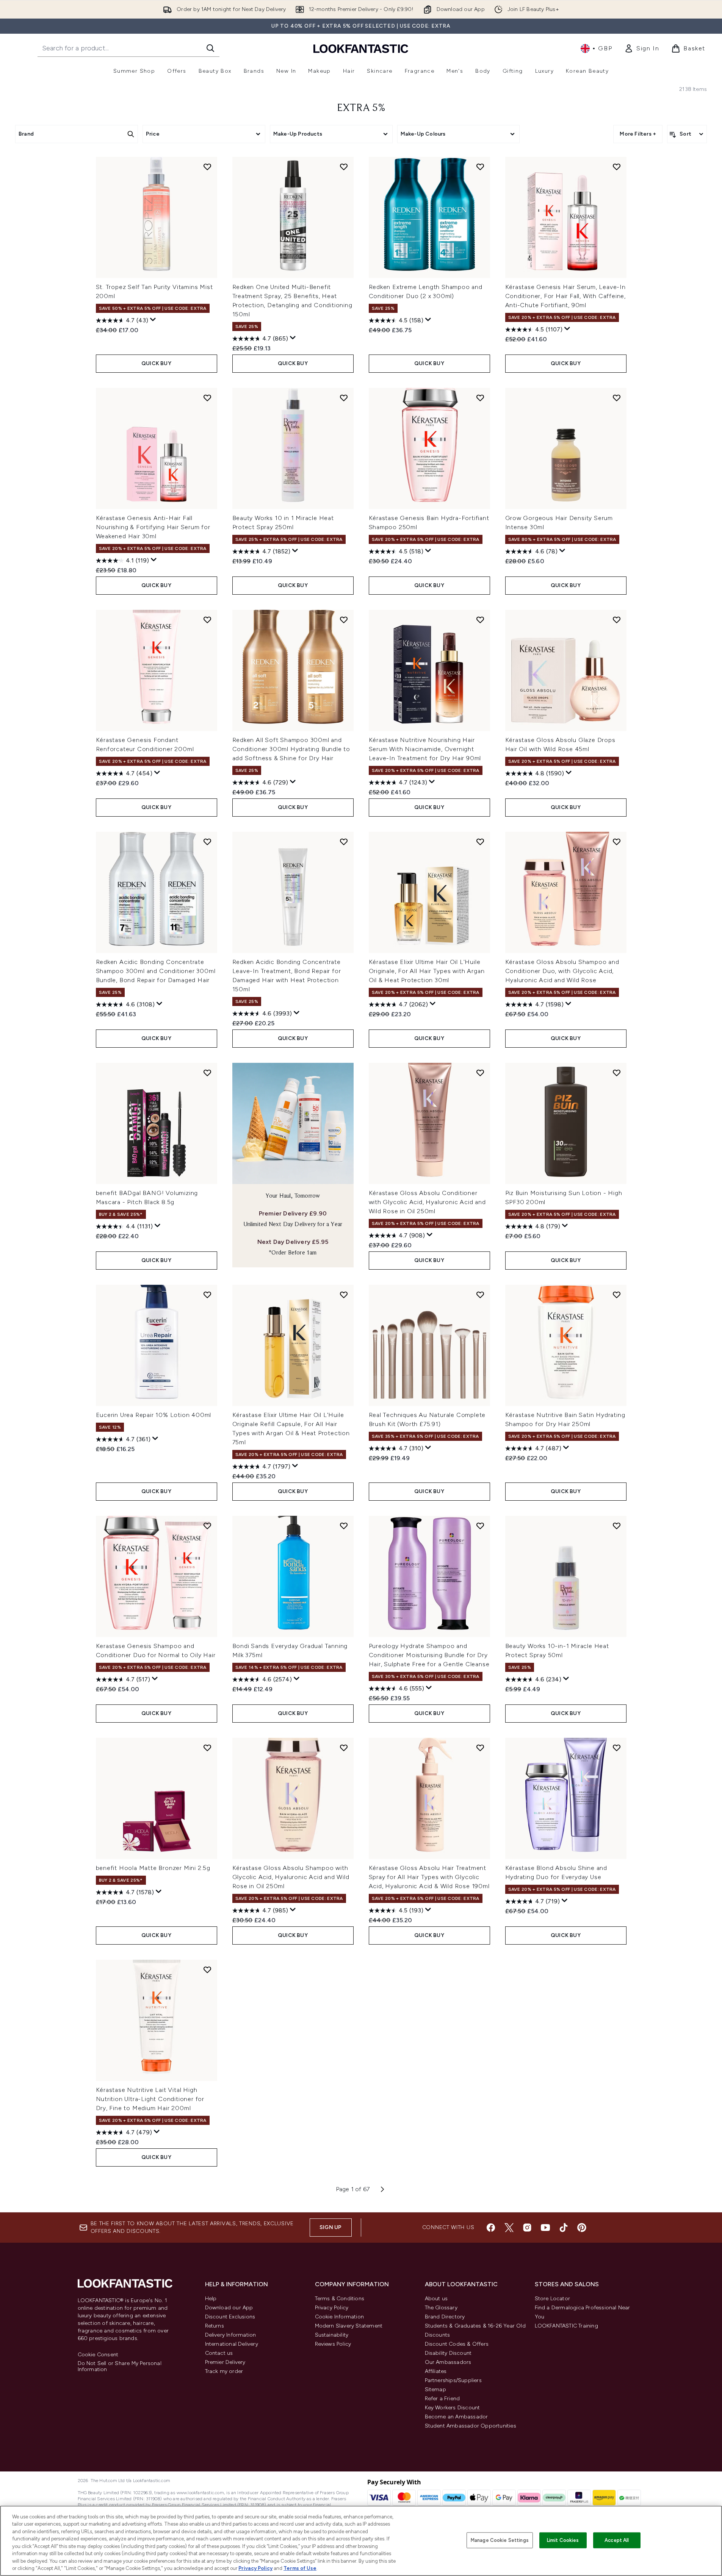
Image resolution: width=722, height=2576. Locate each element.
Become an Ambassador (457, 2417)
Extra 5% (361, 108)
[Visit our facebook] (491, 2228)
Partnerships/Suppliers (453, 2380)
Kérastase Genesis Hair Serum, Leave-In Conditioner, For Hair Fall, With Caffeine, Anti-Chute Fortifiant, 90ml (566, 296)
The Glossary (441, 2308)
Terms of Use (300, 2568)
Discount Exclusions (230, 2317)
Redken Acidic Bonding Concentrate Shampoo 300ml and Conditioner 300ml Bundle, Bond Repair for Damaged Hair (156, 971)
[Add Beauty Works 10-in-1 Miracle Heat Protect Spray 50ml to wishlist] (617, 1526)
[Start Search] (210, 48)
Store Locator (553, 2299)
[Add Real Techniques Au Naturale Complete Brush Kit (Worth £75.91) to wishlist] (480, 1295)
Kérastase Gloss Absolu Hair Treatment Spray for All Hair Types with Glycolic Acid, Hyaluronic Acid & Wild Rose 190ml (429, 1877)
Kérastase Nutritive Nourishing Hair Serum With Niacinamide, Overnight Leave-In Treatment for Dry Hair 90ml (425, 749)
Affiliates (436, 2371)
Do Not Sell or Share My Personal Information (120, 2367)
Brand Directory (445, 2317)
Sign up (330, 2227)
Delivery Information (231, 2335)
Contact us (219, 2353)
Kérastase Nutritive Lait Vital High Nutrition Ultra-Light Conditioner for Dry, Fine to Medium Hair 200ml (150, 2099)
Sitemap (435, 2389)
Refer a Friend (442, 2399)
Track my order (224, 2371)
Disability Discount (448, 2353)
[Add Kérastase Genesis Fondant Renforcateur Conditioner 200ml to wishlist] (207, 620)
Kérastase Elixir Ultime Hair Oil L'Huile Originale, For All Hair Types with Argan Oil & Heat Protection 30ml (427, 971)
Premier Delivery (225, 2362)
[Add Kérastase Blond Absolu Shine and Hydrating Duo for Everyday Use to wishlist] (617, 1748)
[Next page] (382, 2189)
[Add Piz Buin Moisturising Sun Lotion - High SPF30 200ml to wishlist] (617, 1073)
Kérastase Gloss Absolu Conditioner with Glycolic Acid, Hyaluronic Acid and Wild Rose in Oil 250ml (427, 1202)
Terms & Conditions (340, 2299)
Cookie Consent (98, 2355)
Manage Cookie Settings (500, 2540)
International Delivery (232, 2344)
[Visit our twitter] (509, 2228)
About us (436, 2299)
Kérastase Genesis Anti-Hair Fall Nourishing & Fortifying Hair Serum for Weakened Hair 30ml (153, 527)
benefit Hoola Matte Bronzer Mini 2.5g (153, 1868)
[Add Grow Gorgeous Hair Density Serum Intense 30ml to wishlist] (617, 398)
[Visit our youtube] (545, 2228)
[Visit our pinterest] (582, 2228)
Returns (215, 2326)
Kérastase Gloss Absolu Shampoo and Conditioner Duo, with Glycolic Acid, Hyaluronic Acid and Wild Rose (562, 971)
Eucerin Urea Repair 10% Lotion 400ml (154, 1415)
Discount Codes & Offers (457, 2344)
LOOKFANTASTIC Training (566, 2326)
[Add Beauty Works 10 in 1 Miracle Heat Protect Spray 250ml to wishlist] (344, 398)
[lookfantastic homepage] (361, 48)
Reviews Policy (333, 2344)
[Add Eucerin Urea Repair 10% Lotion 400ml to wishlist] (207, 1295)
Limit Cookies (563, 2540)
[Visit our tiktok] (564, 2228)
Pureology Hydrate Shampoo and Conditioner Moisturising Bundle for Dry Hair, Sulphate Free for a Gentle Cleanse (429, 1655)
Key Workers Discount (453, 2408)
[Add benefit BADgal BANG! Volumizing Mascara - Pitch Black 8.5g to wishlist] (207, 1073)
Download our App (229, 2308)
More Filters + (638, 134)
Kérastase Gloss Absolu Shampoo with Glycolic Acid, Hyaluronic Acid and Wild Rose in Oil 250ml (291, 1877)
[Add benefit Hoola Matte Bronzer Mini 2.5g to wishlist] (207, 1748)
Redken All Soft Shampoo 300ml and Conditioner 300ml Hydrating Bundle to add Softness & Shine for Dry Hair (291, 749)
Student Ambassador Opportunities (471, 2426)
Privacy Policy (332, 2308)
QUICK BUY (156, 363)
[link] (642, 48)
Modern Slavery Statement (349, 2326)
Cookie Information (340, 2317)
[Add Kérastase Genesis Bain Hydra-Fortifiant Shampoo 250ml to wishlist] (480, 398)
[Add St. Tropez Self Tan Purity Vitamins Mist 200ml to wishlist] (207, 167)
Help (211, 2299)
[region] (361, 2541)
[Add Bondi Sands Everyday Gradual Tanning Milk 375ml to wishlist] (344, 1526)
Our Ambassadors (448, 2362)
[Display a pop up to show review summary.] (153, 320)
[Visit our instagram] (527, 2228)
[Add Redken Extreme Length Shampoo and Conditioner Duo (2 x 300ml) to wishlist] (480, 167)
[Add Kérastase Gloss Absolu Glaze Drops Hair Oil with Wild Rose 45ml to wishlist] (617, 620)
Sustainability (332, 2335)
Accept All (617, 2540)
